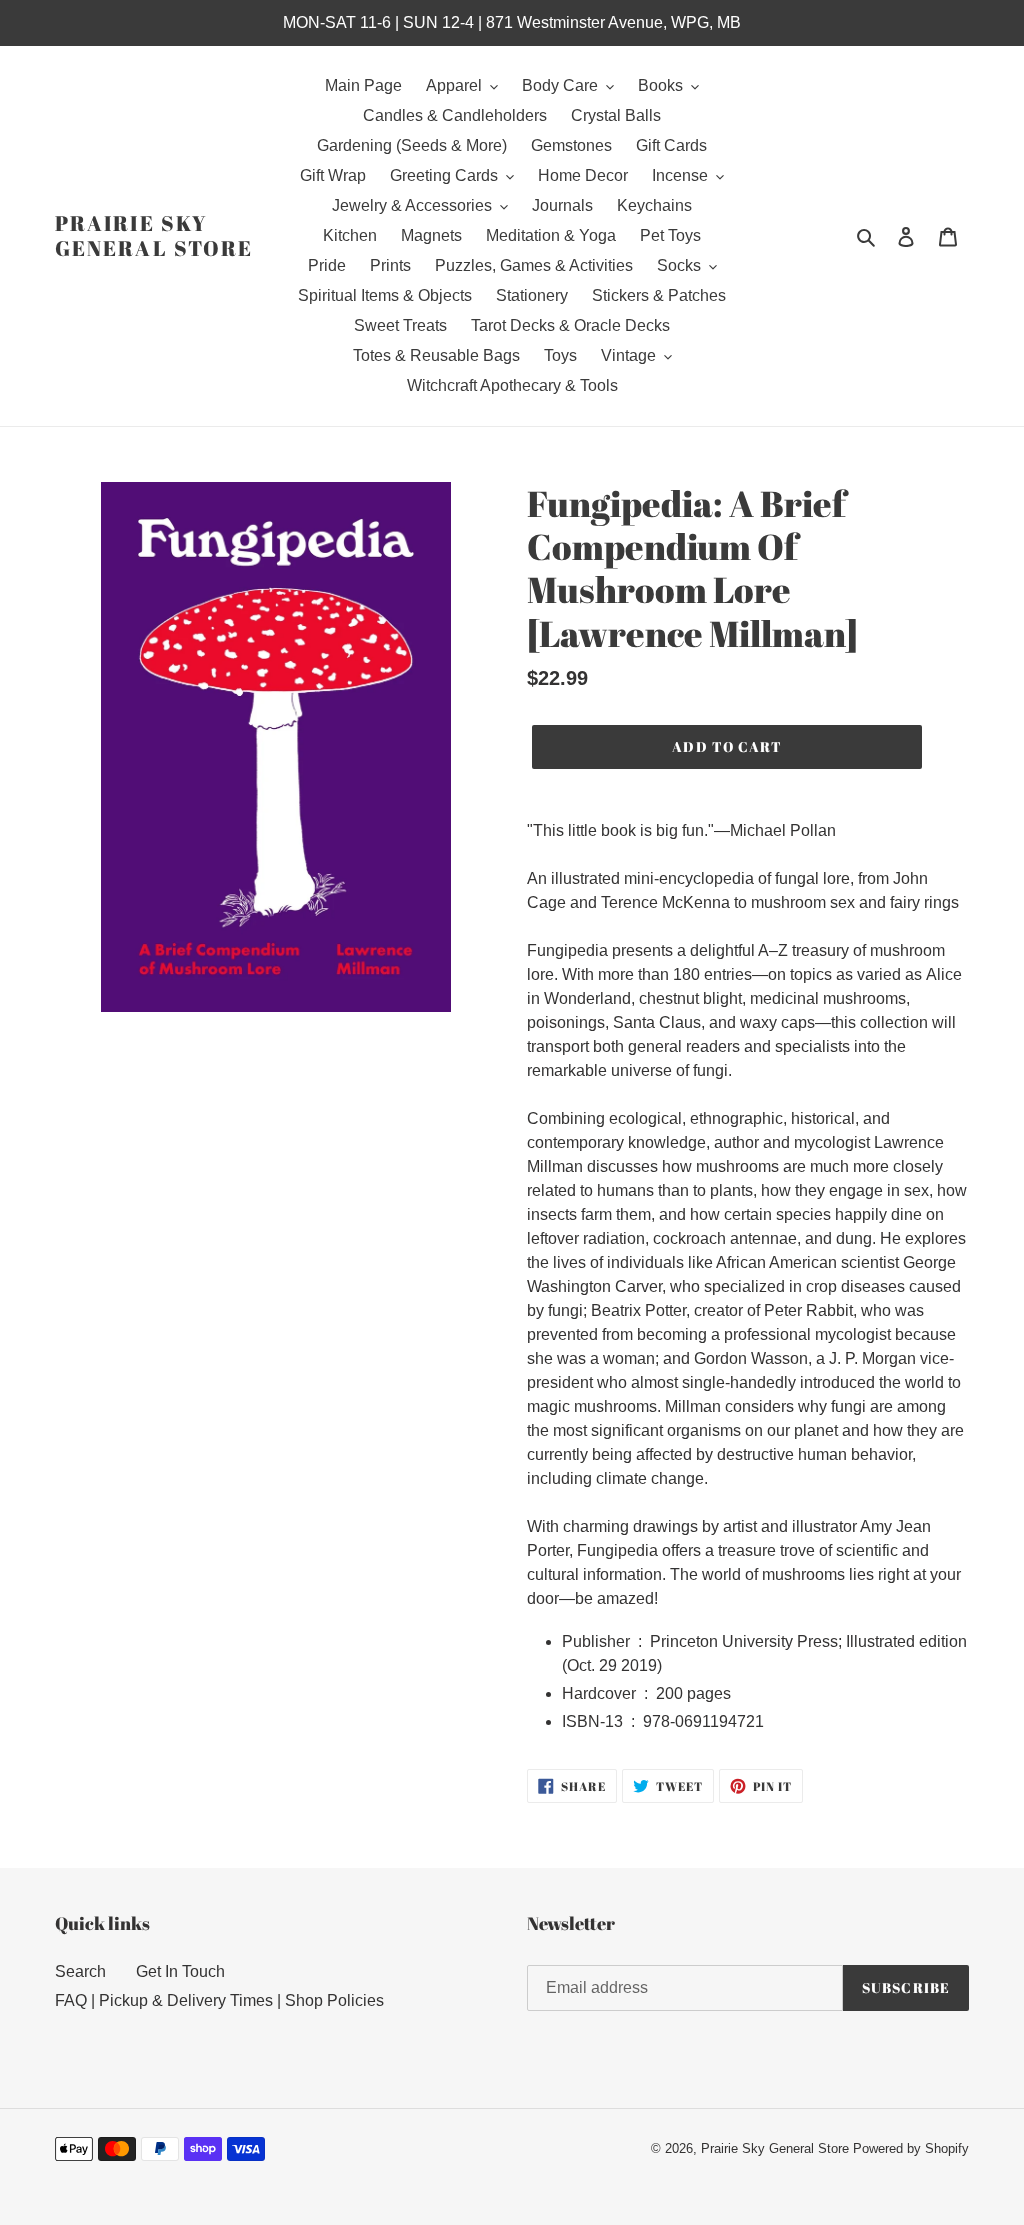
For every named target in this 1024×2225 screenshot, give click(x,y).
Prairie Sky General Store (154, 236)
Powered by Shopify (911, 2148)
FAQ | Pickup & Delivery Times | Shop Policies (219, 2000)
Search (80, 1971)
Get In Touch (180, 1971)
